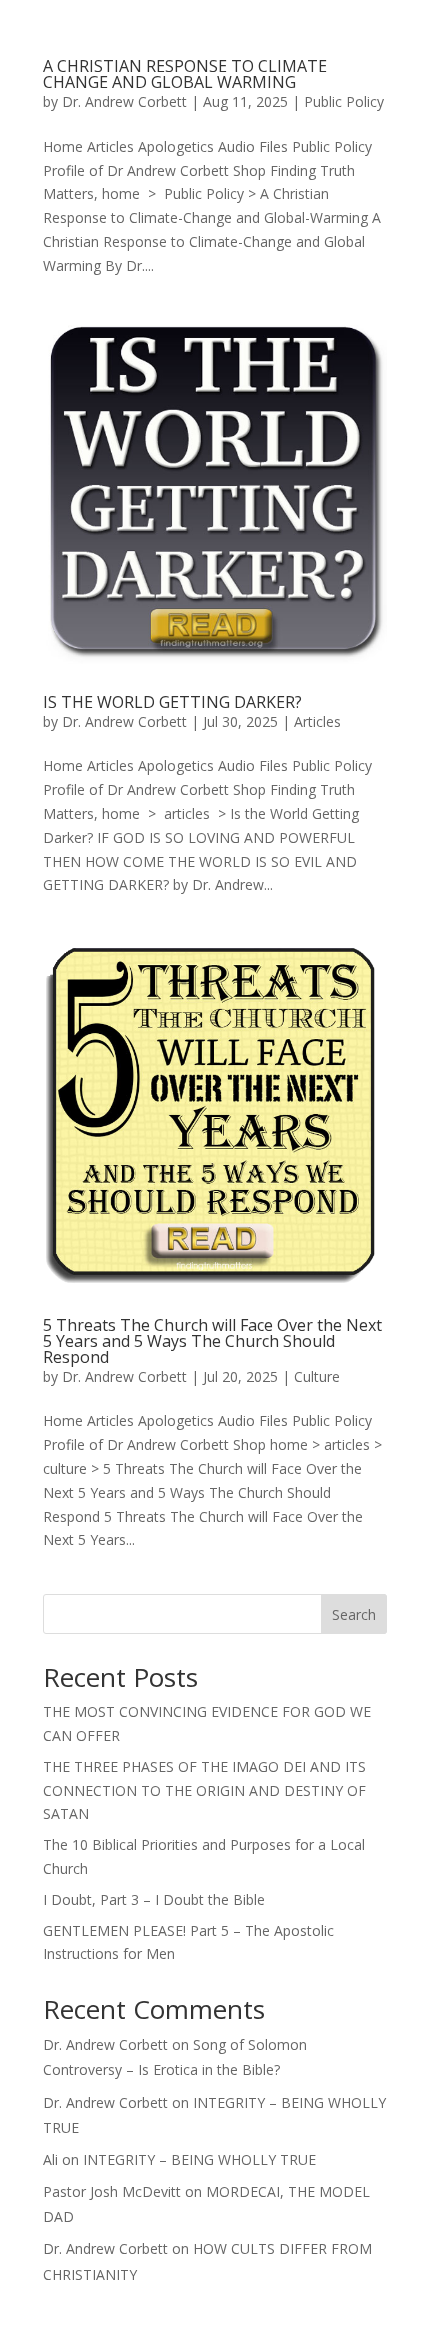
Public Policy (344, 101)
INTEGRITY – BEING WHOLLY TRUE (199, 2159)
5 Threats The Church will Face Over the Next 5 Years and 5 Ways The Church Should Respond (212, 1341)
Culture (317, 1376)
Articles (317, 721)
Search (354, 1614)
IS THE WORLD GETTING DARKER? (172, 702)
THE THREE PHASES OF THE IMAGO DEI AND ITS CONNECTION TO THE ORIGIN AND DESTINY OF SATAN (204, 1790)
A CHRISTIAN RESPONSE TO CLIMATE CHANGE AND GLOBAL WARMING (185, 74)
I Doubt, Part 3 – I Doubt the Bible (154, 1899)
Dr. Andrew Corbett (124, 101)
